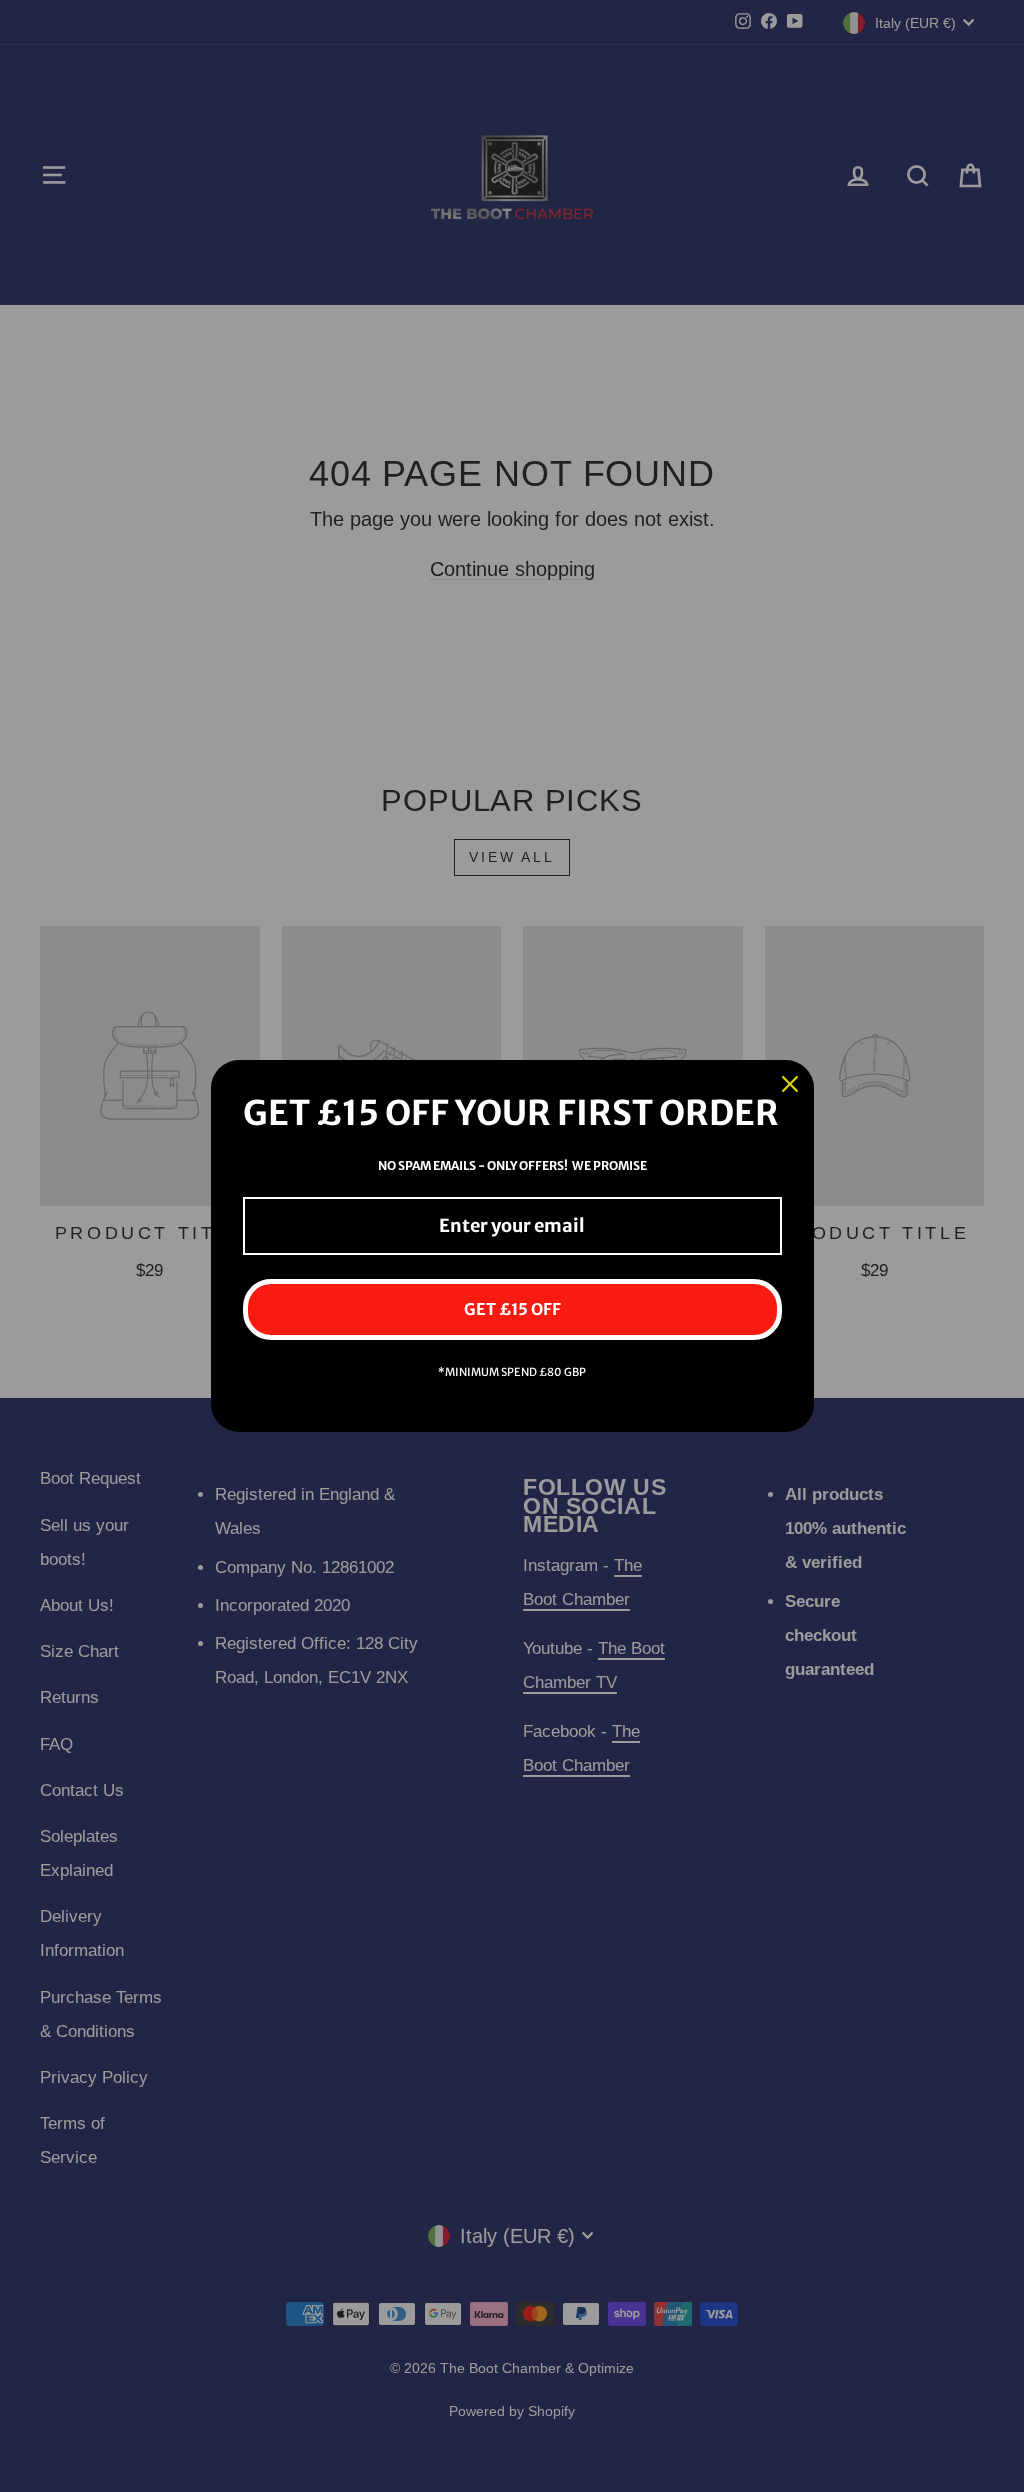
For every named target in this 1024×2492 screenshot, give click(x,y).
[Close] (790, 1084)
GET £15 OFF (512, 1309)
